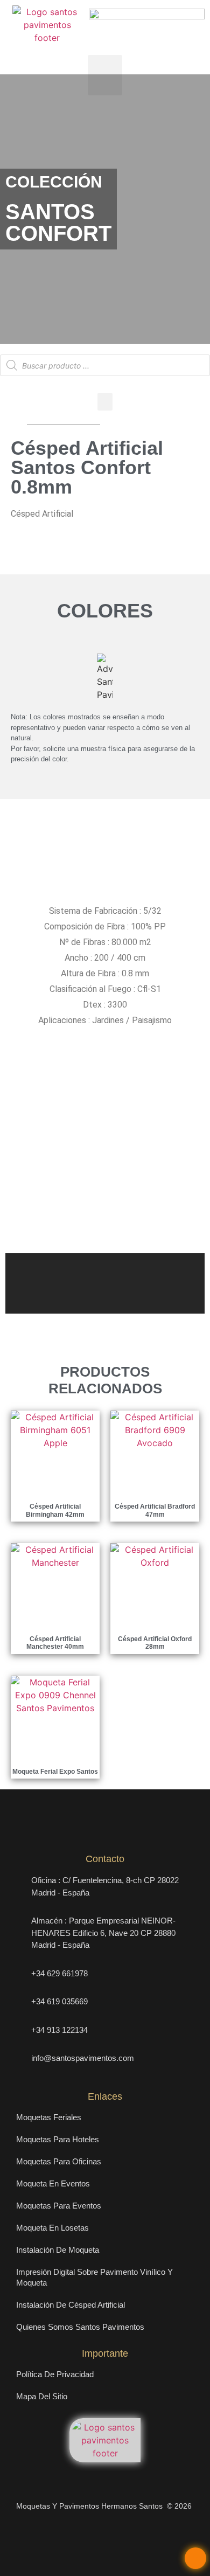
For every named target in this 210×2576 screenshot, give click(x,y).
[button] (105, 75)
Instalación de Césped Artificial (71, 2305)
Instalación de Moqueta (58, 2250)
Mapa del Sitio (42, 2396)
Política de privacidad (55, 2374)
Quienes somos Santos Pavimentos (80, 2327)
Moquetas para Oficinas (59, 2161)
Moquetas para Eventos (59, 2206)
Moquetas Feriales (49, 2117)
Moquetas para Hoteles (58, 2139)
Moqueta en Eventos (53, 2183)
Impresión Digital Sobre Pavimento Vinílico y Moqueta (94, 2277)
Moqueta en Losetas (52, 2228)
